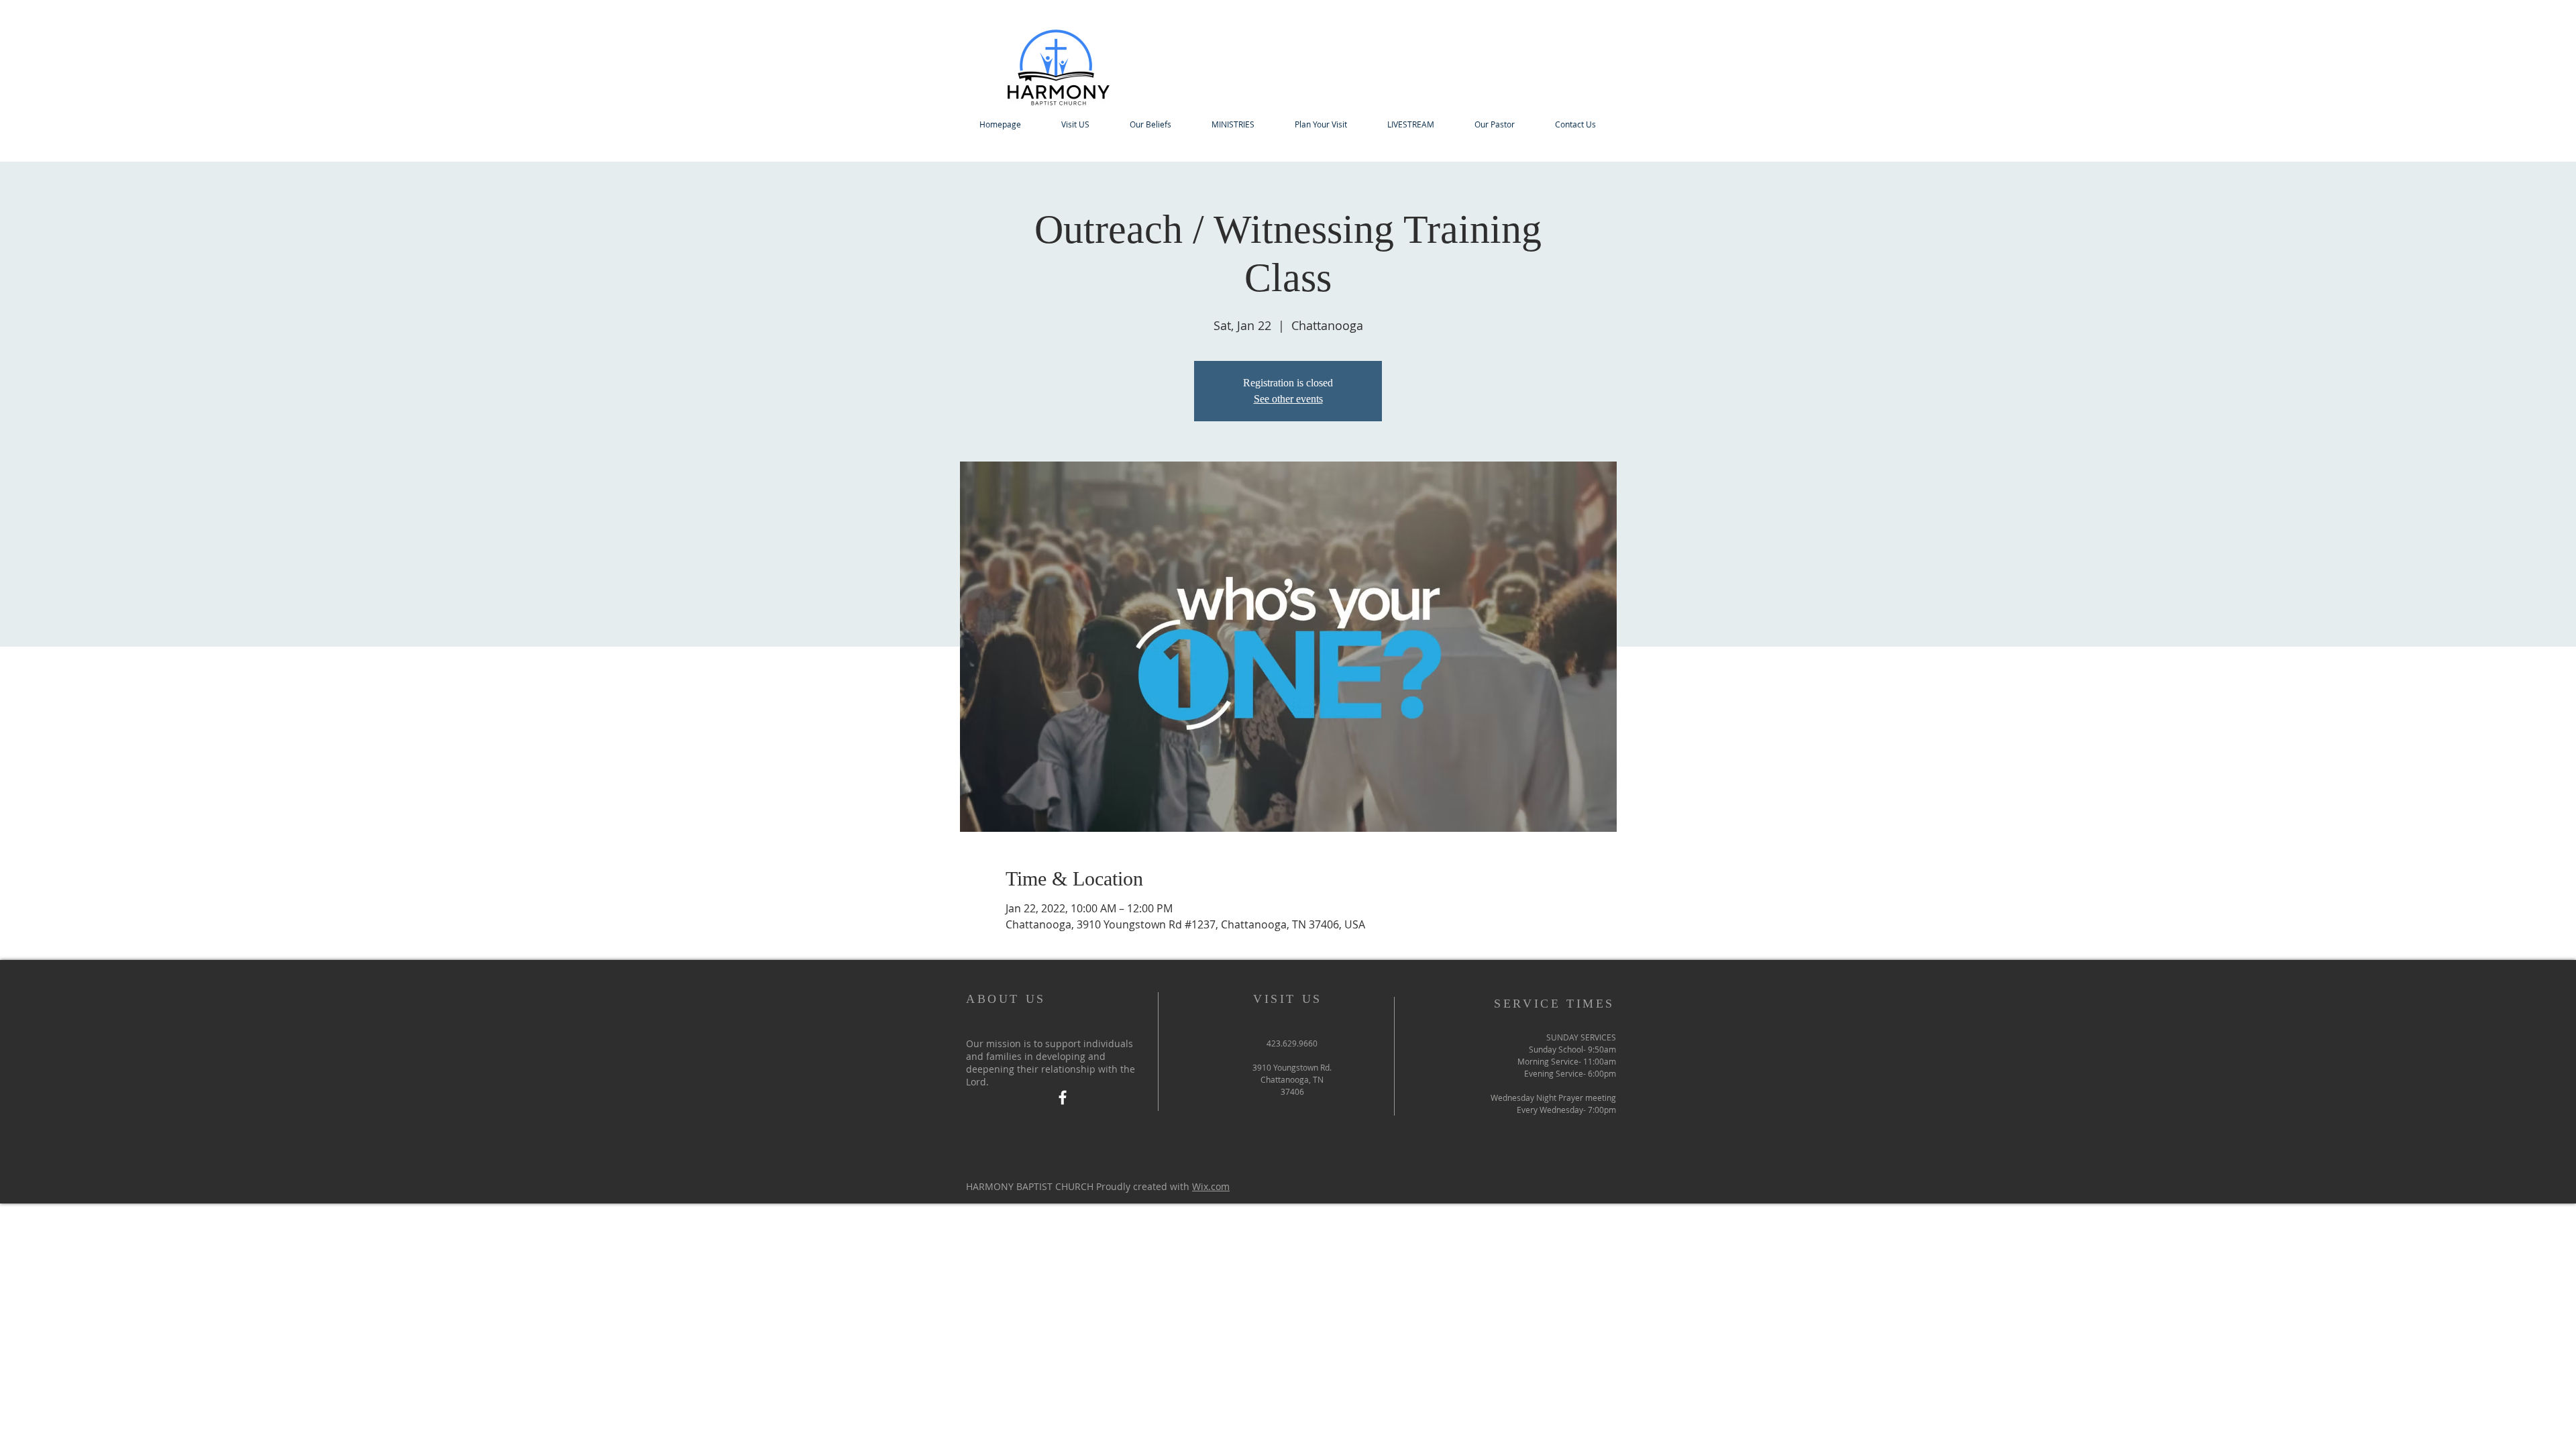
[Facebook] (1063, 1097)
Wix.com (1211, 1186)
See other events (1288, 399)
